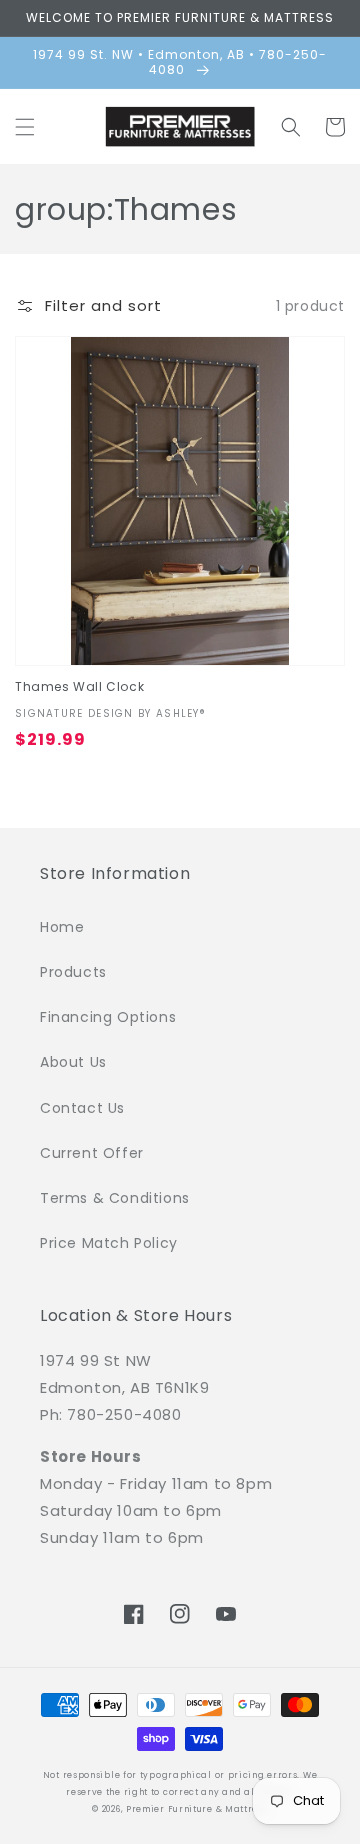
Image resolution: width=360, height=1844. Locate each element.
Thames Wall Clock (79, 687)
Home (62, 927)
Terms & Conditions (115, 1198)
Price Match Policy (109, 1243)
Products (73, 972)
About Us (73, 1062)
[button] (25, 127)
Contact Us (82, 1108)
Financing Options (108, 1017)
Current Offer (92, 1153)
